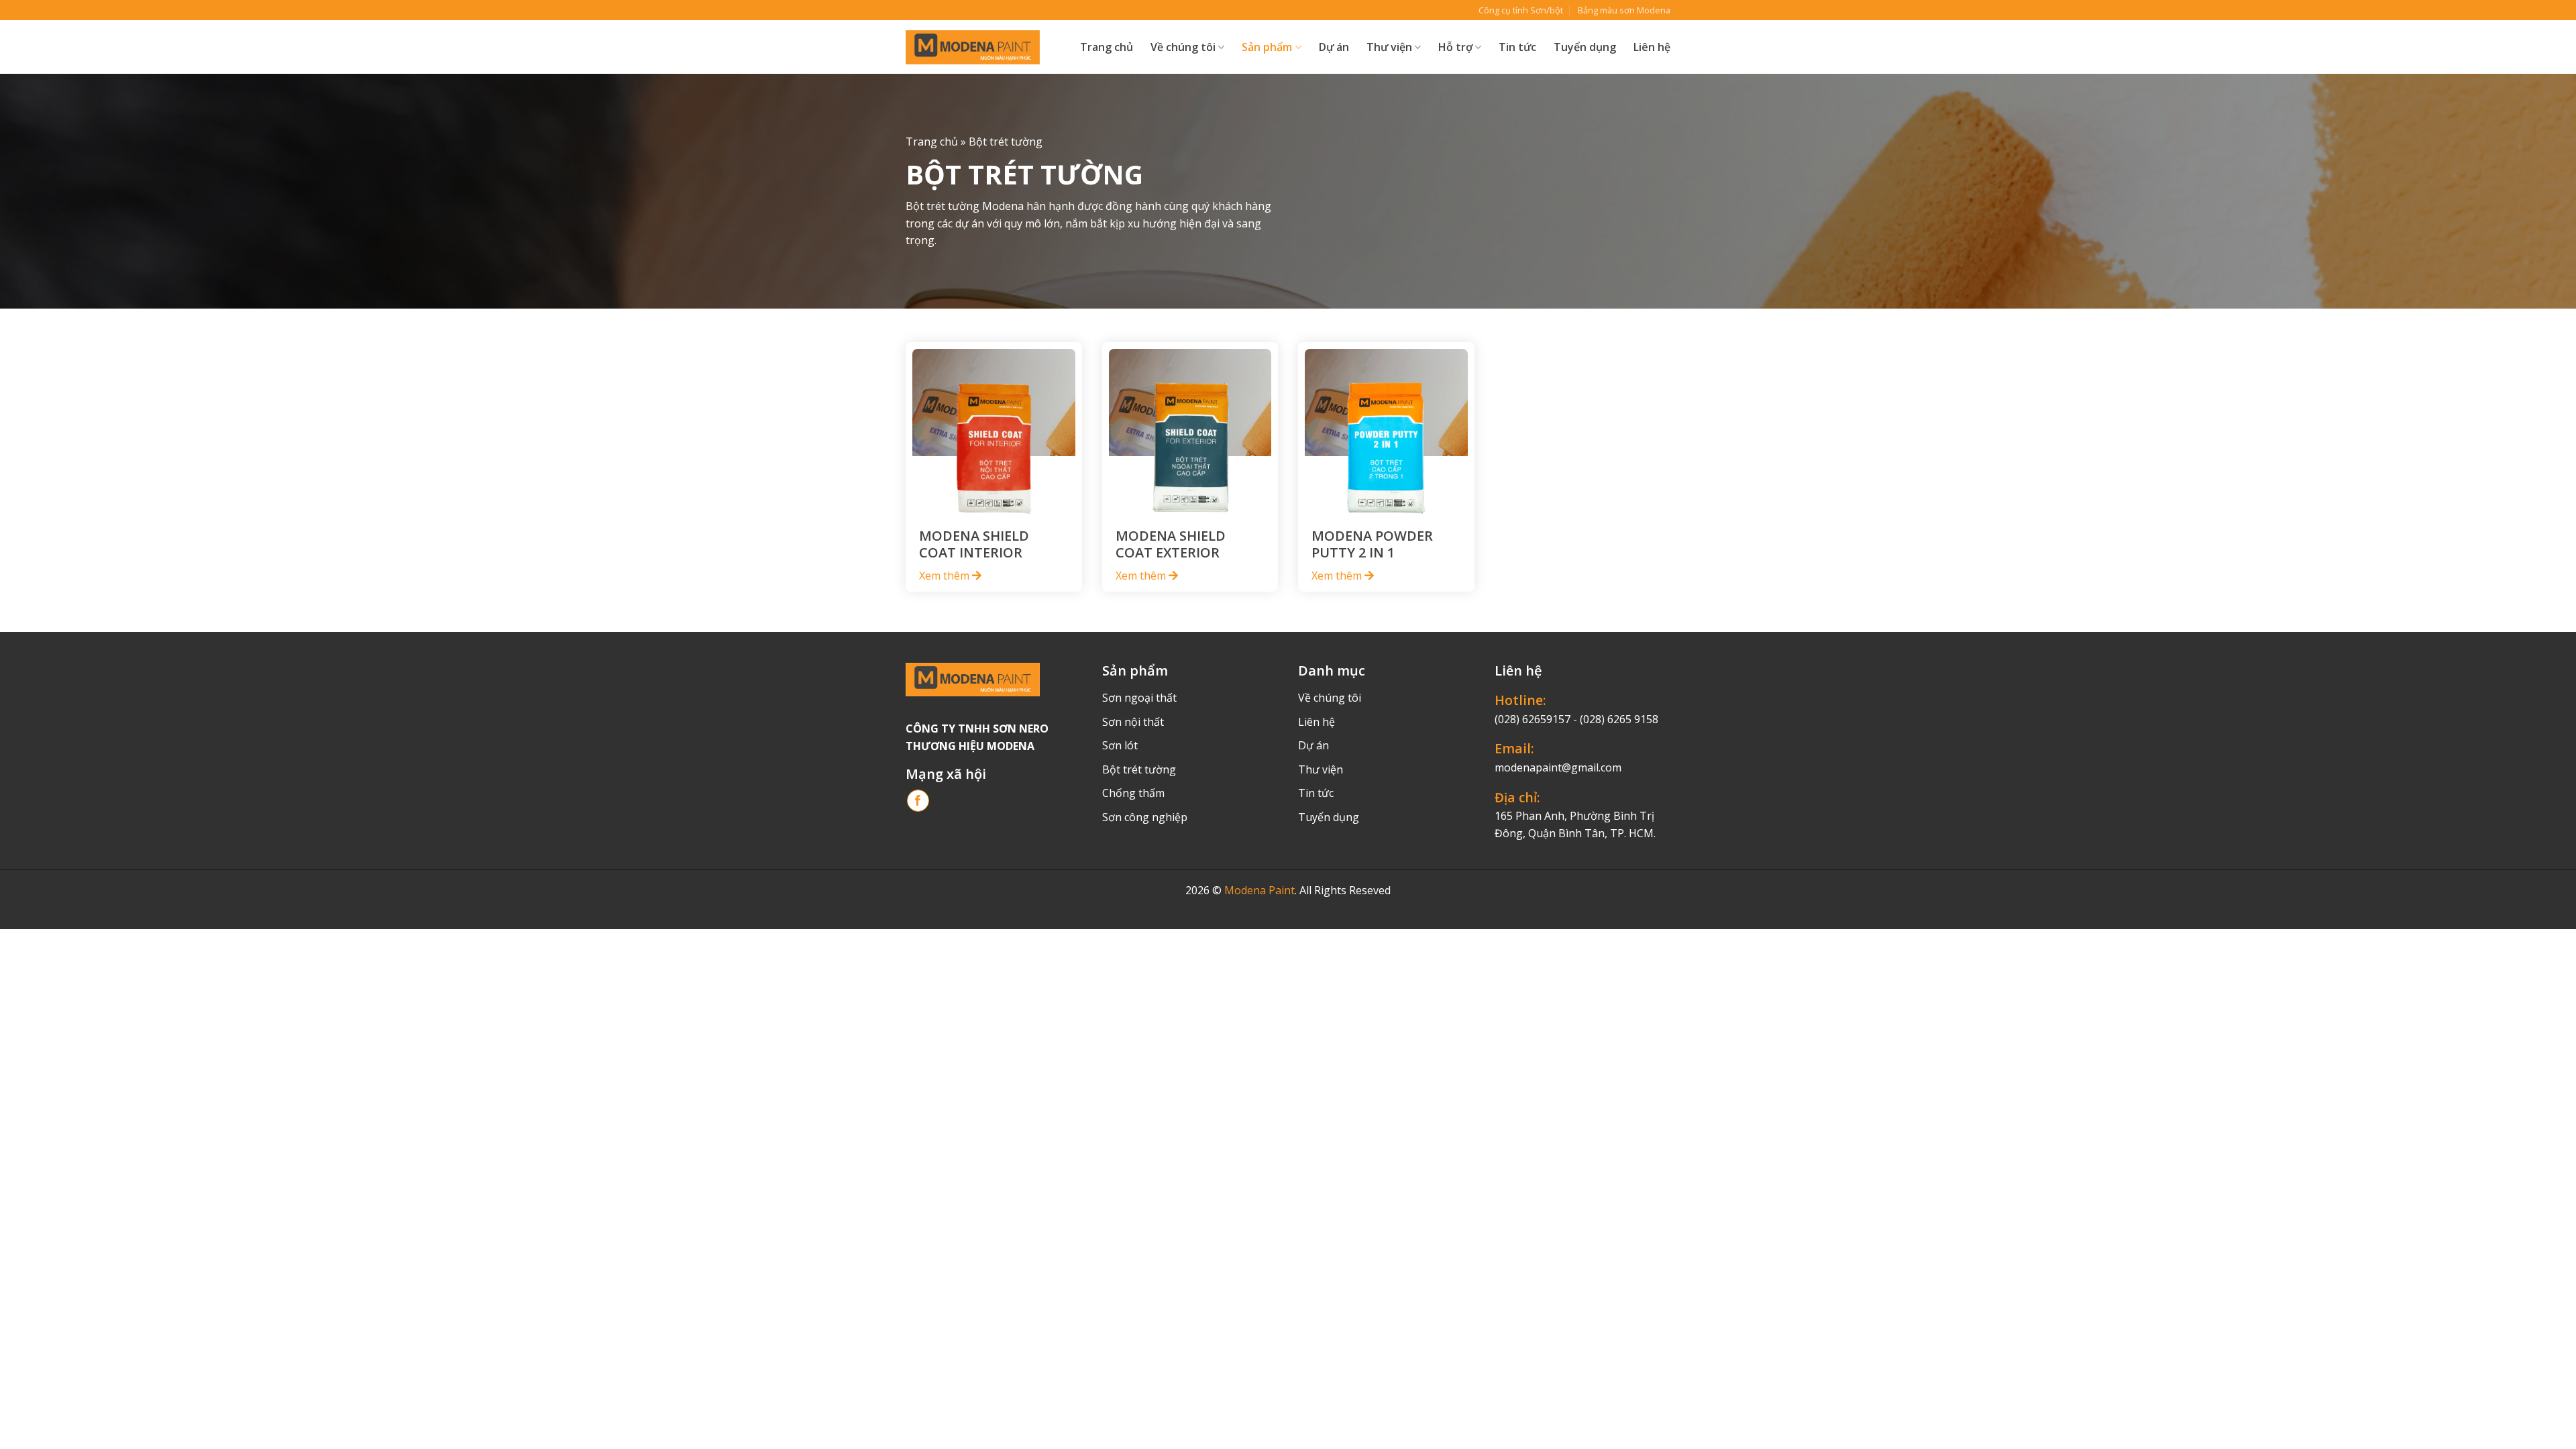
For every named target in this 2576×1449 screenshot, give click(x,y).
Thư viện (1321, 769)
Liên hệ (1652, 47)
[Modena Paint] (973, 47)
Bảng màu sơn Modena (1624, 10)
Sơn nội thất (1133, 722)
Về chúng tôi (1183, 47)
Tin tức (1517, 47)
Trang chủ (1107, 47)
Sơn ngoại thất (1139, 698)
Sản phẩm (1267, 47)
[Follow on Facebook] (918, 801)
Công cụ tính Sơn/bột (1521, 10)
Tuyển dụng (1585, 47)
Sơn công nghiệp (1145, 817)
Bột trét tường (1139, 769)
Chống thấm (1133, 793)
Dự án (1334, 47)
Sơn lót (1120, 745)
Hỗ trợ (1455, 47)
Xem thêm (946, 576)
